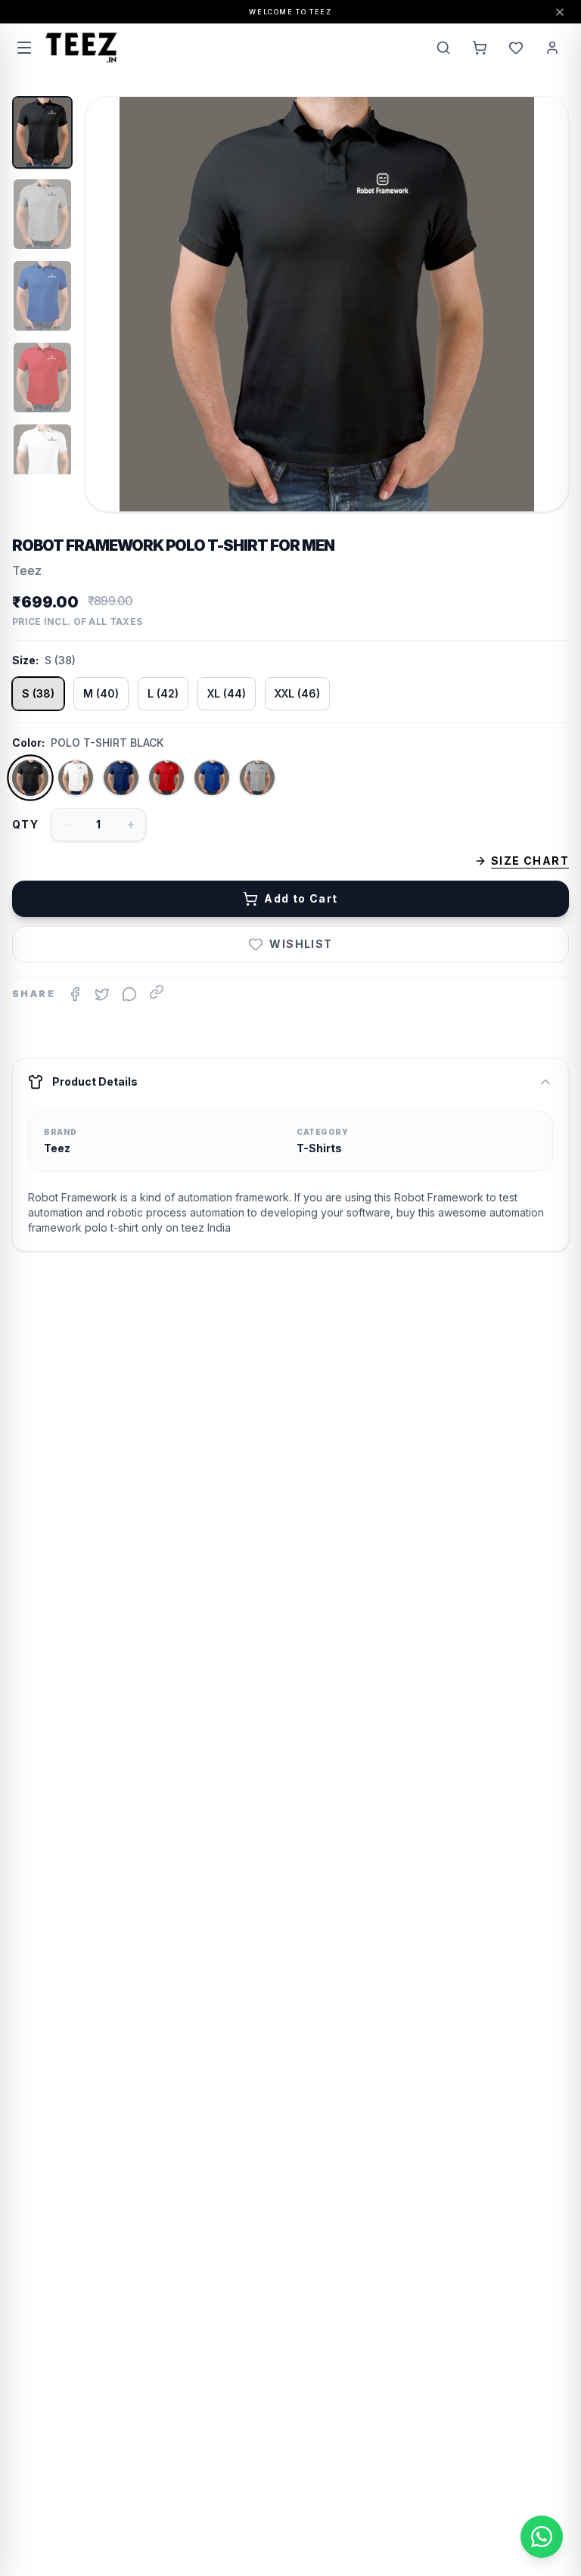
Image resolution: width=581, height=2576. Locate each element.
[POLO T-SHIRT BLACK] (31, 778)
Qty (25, 824)
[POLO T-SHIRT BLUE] (212, 778)
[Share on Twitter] (102, 994)
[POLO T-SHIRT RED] (166, 778)
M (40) (101, 693)
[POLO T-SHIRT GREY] (257, 778)
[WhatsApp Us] (542, 2537)
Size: (25, 660)
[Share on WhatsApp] (129, 994)
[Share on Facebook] (75, 994)
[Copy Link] (157, 992)
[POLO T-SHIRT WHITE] (76, 778)
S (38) (38, 693)
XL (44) (227, 693)
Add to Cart (301, 898)
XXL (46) (297, 693)
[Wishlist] (516, 48)
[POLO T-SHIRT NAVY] (121, 778)
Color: (28, 743)
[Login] (552, 48)
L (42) (163, 693)
